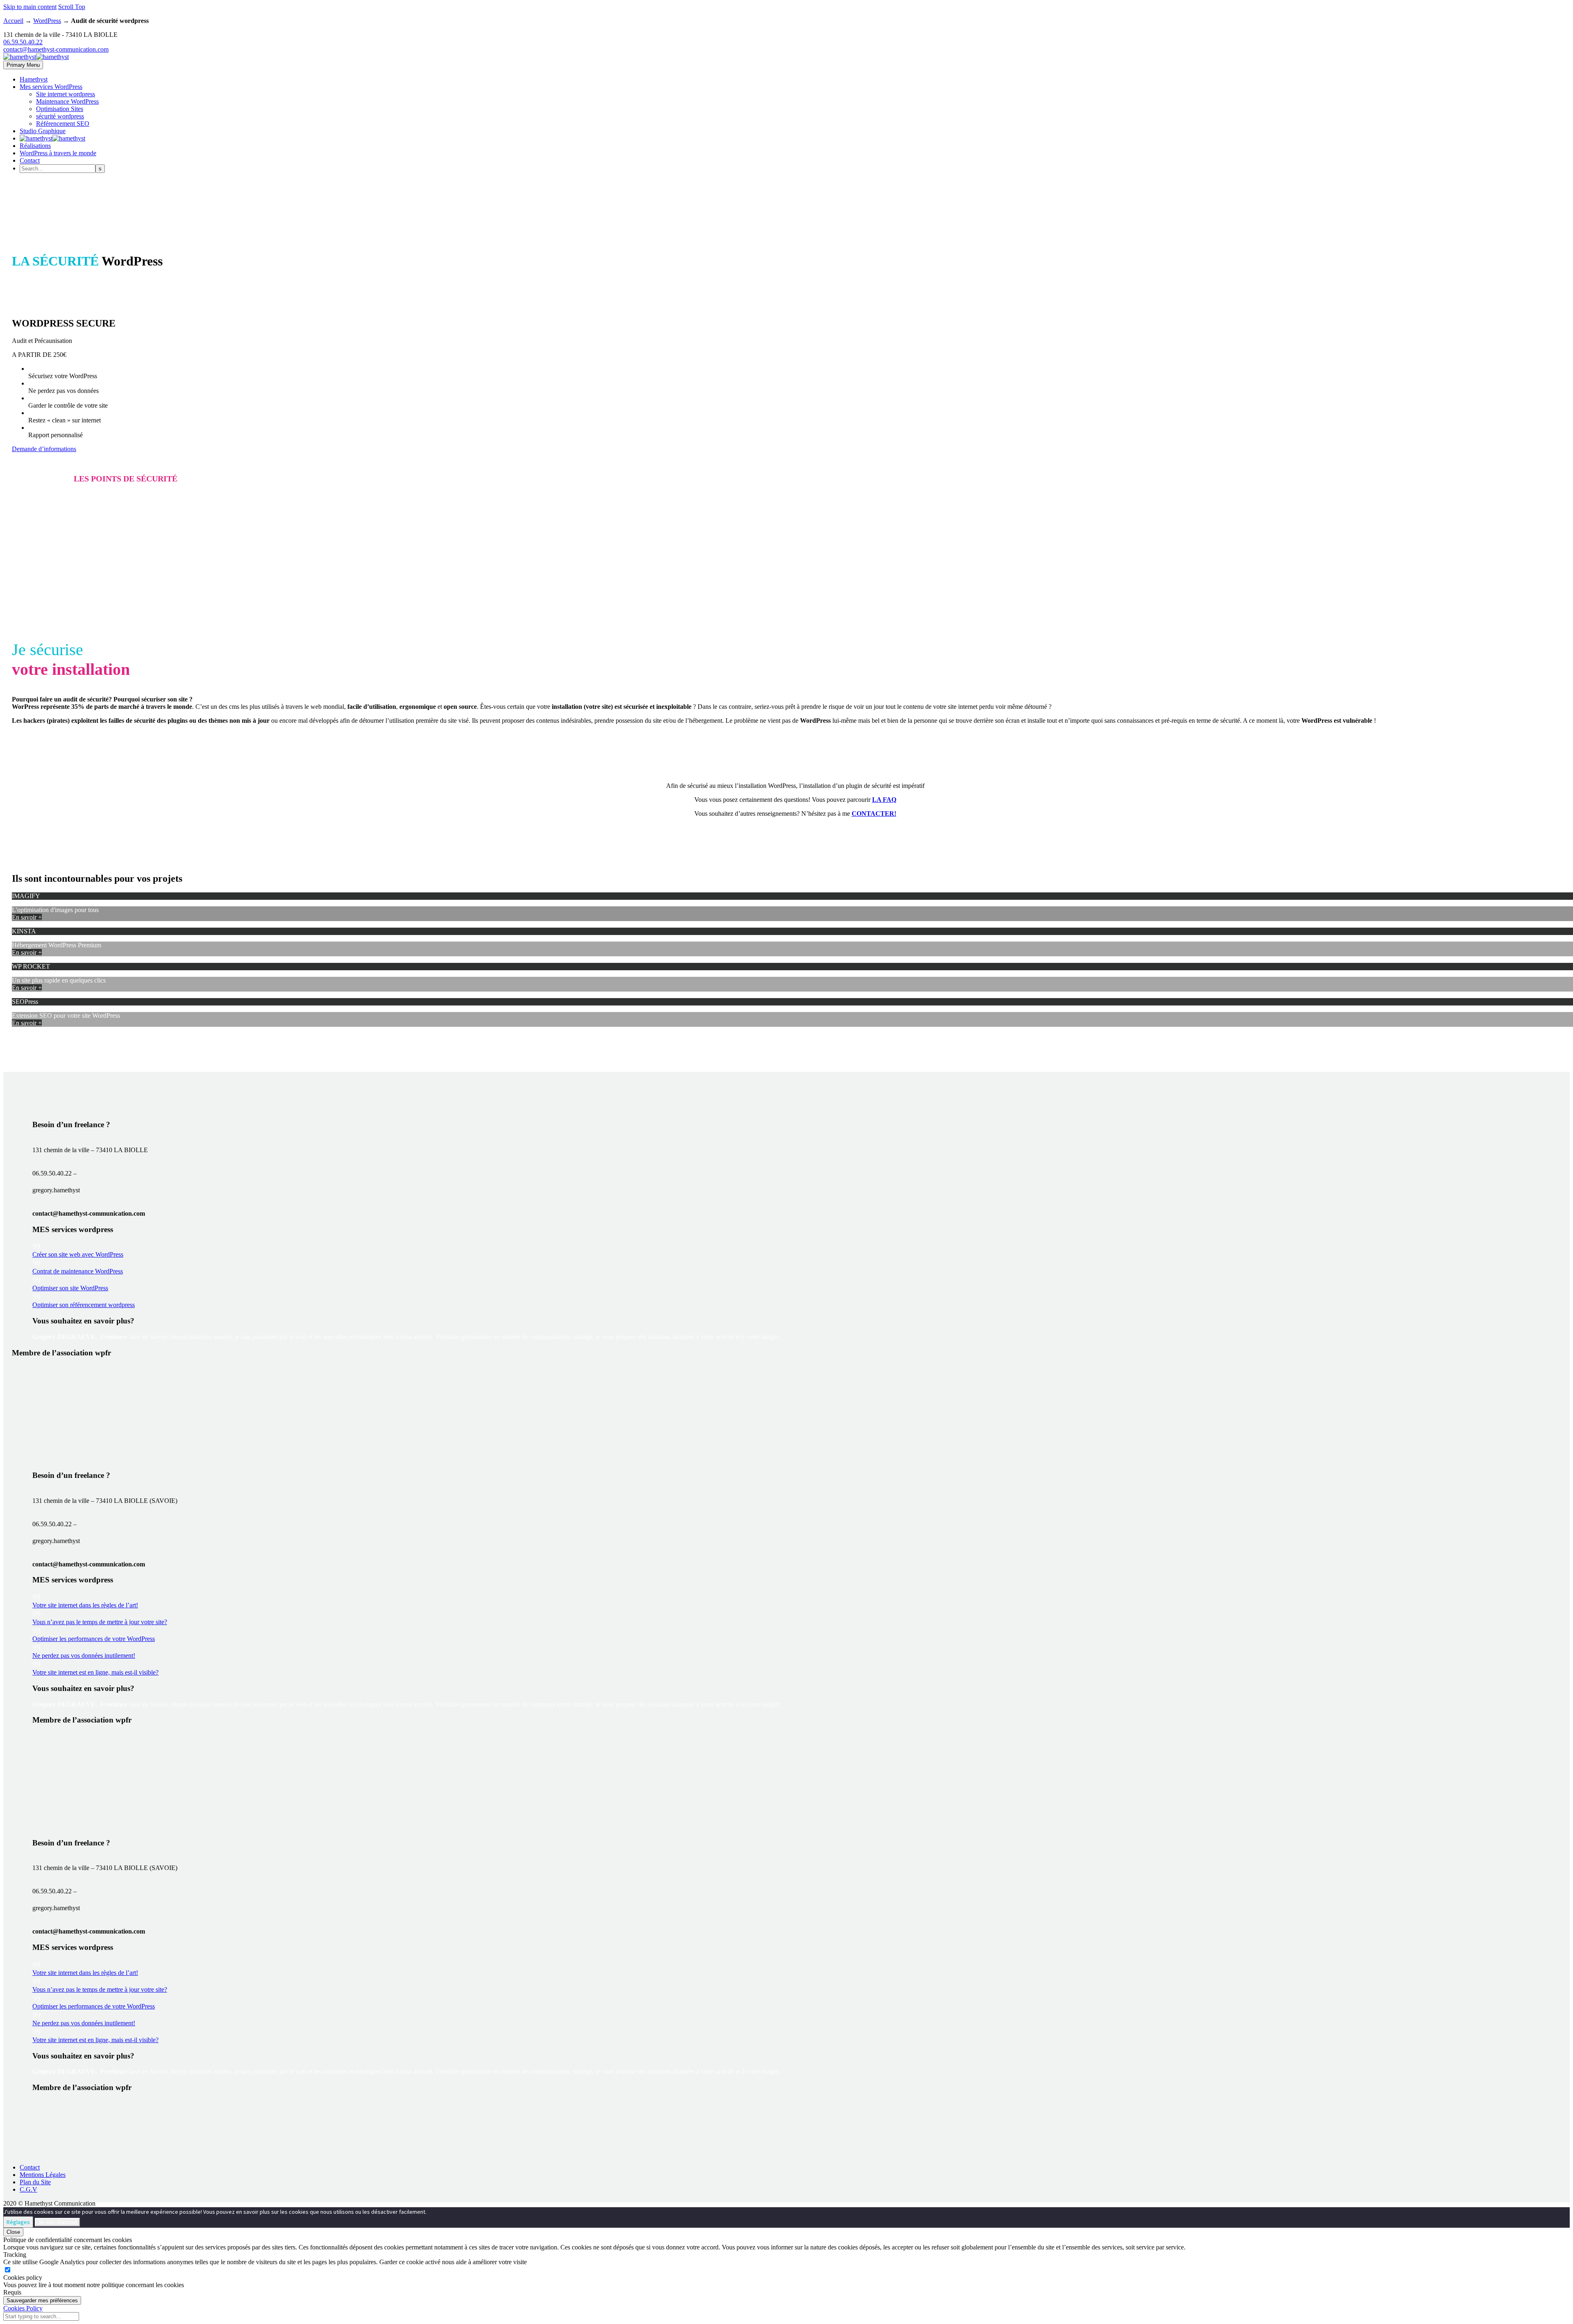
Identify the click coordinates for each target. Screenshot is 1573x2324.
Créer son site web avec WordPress (78, 1254)
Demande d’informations (44, 449)
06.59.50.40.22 (23, 42)
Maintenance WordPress (67, 101)
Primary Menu (23, 65)
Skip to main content (30, 7)
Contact (30, 160)
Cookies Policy (23, 2308)
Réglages (18, 2222)
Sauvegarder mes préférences (42, 2300)
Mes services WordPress (51, 87)
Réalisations (35, 146)
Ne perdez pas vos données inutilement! (84, 1656)
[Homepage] (36, 57)
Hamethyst (34, 79)
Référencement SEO (63, 124)
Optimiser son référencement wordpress (84, 1305)
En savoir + (27, 917)
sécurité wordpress (60, 116)
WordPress (47, 21)
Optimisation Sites (60, 109)
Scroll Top (72, 7)
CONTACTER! (874, 814)
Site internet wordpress (66, 94)
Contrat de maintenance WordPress (78, 1271)
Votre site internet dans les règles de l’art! (85, 1605)
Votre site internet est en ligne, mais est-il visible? (95, 1672)
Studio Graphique (43, 131)
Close (13, 2232)
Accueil (13, 21)
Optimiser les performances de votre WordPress (94, 1639)
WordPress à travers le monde (58, 153)
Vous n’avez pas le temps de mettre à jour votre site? (100, 1622)
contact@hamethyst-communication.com (56, 49)
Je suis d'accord (57, 2222)
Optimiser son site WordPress (70, 1288)
